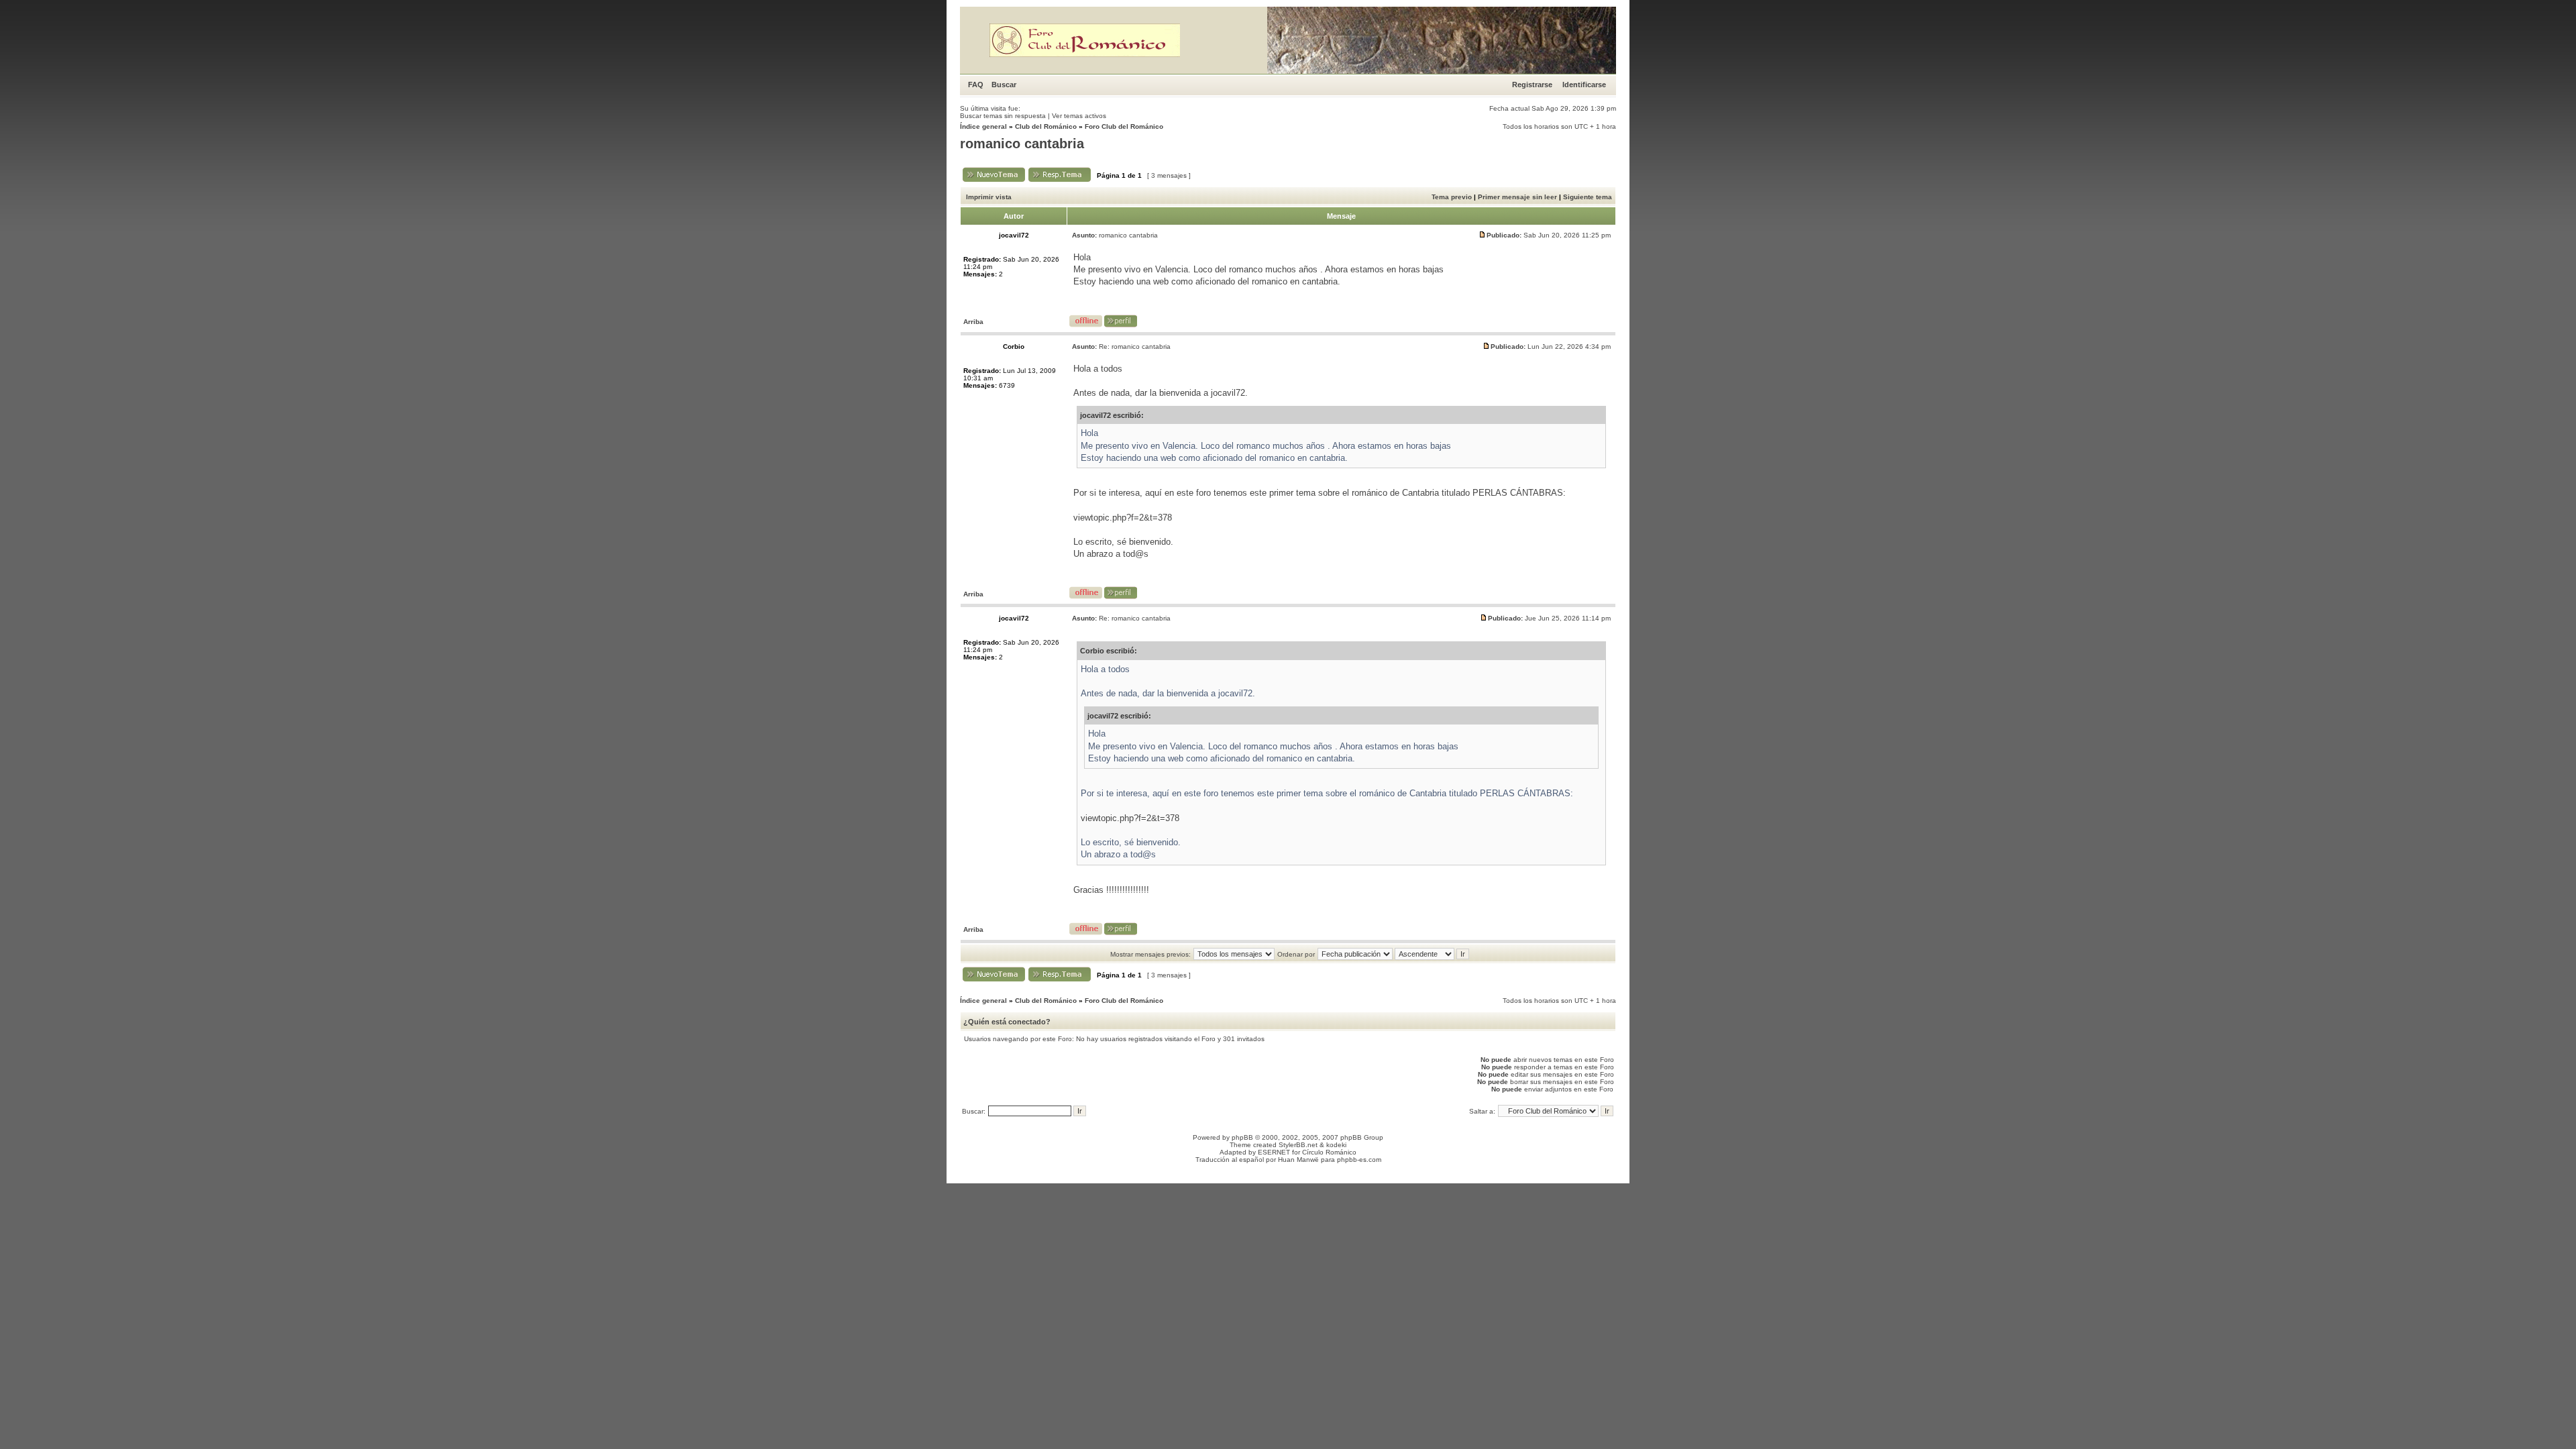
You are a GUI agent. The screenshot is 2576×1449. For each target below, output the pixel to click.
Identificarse (1584, 85)
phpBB (1242, 1137)
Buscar (1004, 85)
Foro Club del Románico (1124, 126)
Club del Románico (1046, 126)
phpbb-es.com (1359, 1160)
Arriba (973, 322)
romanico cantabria (1022, 144)
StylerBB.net (1298, 1145)
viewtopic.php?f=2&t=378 (1123, 518)
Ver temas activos (1079, 116)
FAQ (976, 85)
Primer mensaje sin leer (1517, 197)
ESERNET (1274, 1152)
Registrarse (1532, 85)
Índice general (983, 126)
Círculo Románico (1329, 1152)
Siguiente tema (1588, 197)
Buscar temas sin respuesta (1003, 116)
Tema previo (1452, 197)
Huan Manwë (1298, 1160)
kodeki (1336, 1145)
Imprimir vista (989, 197)
